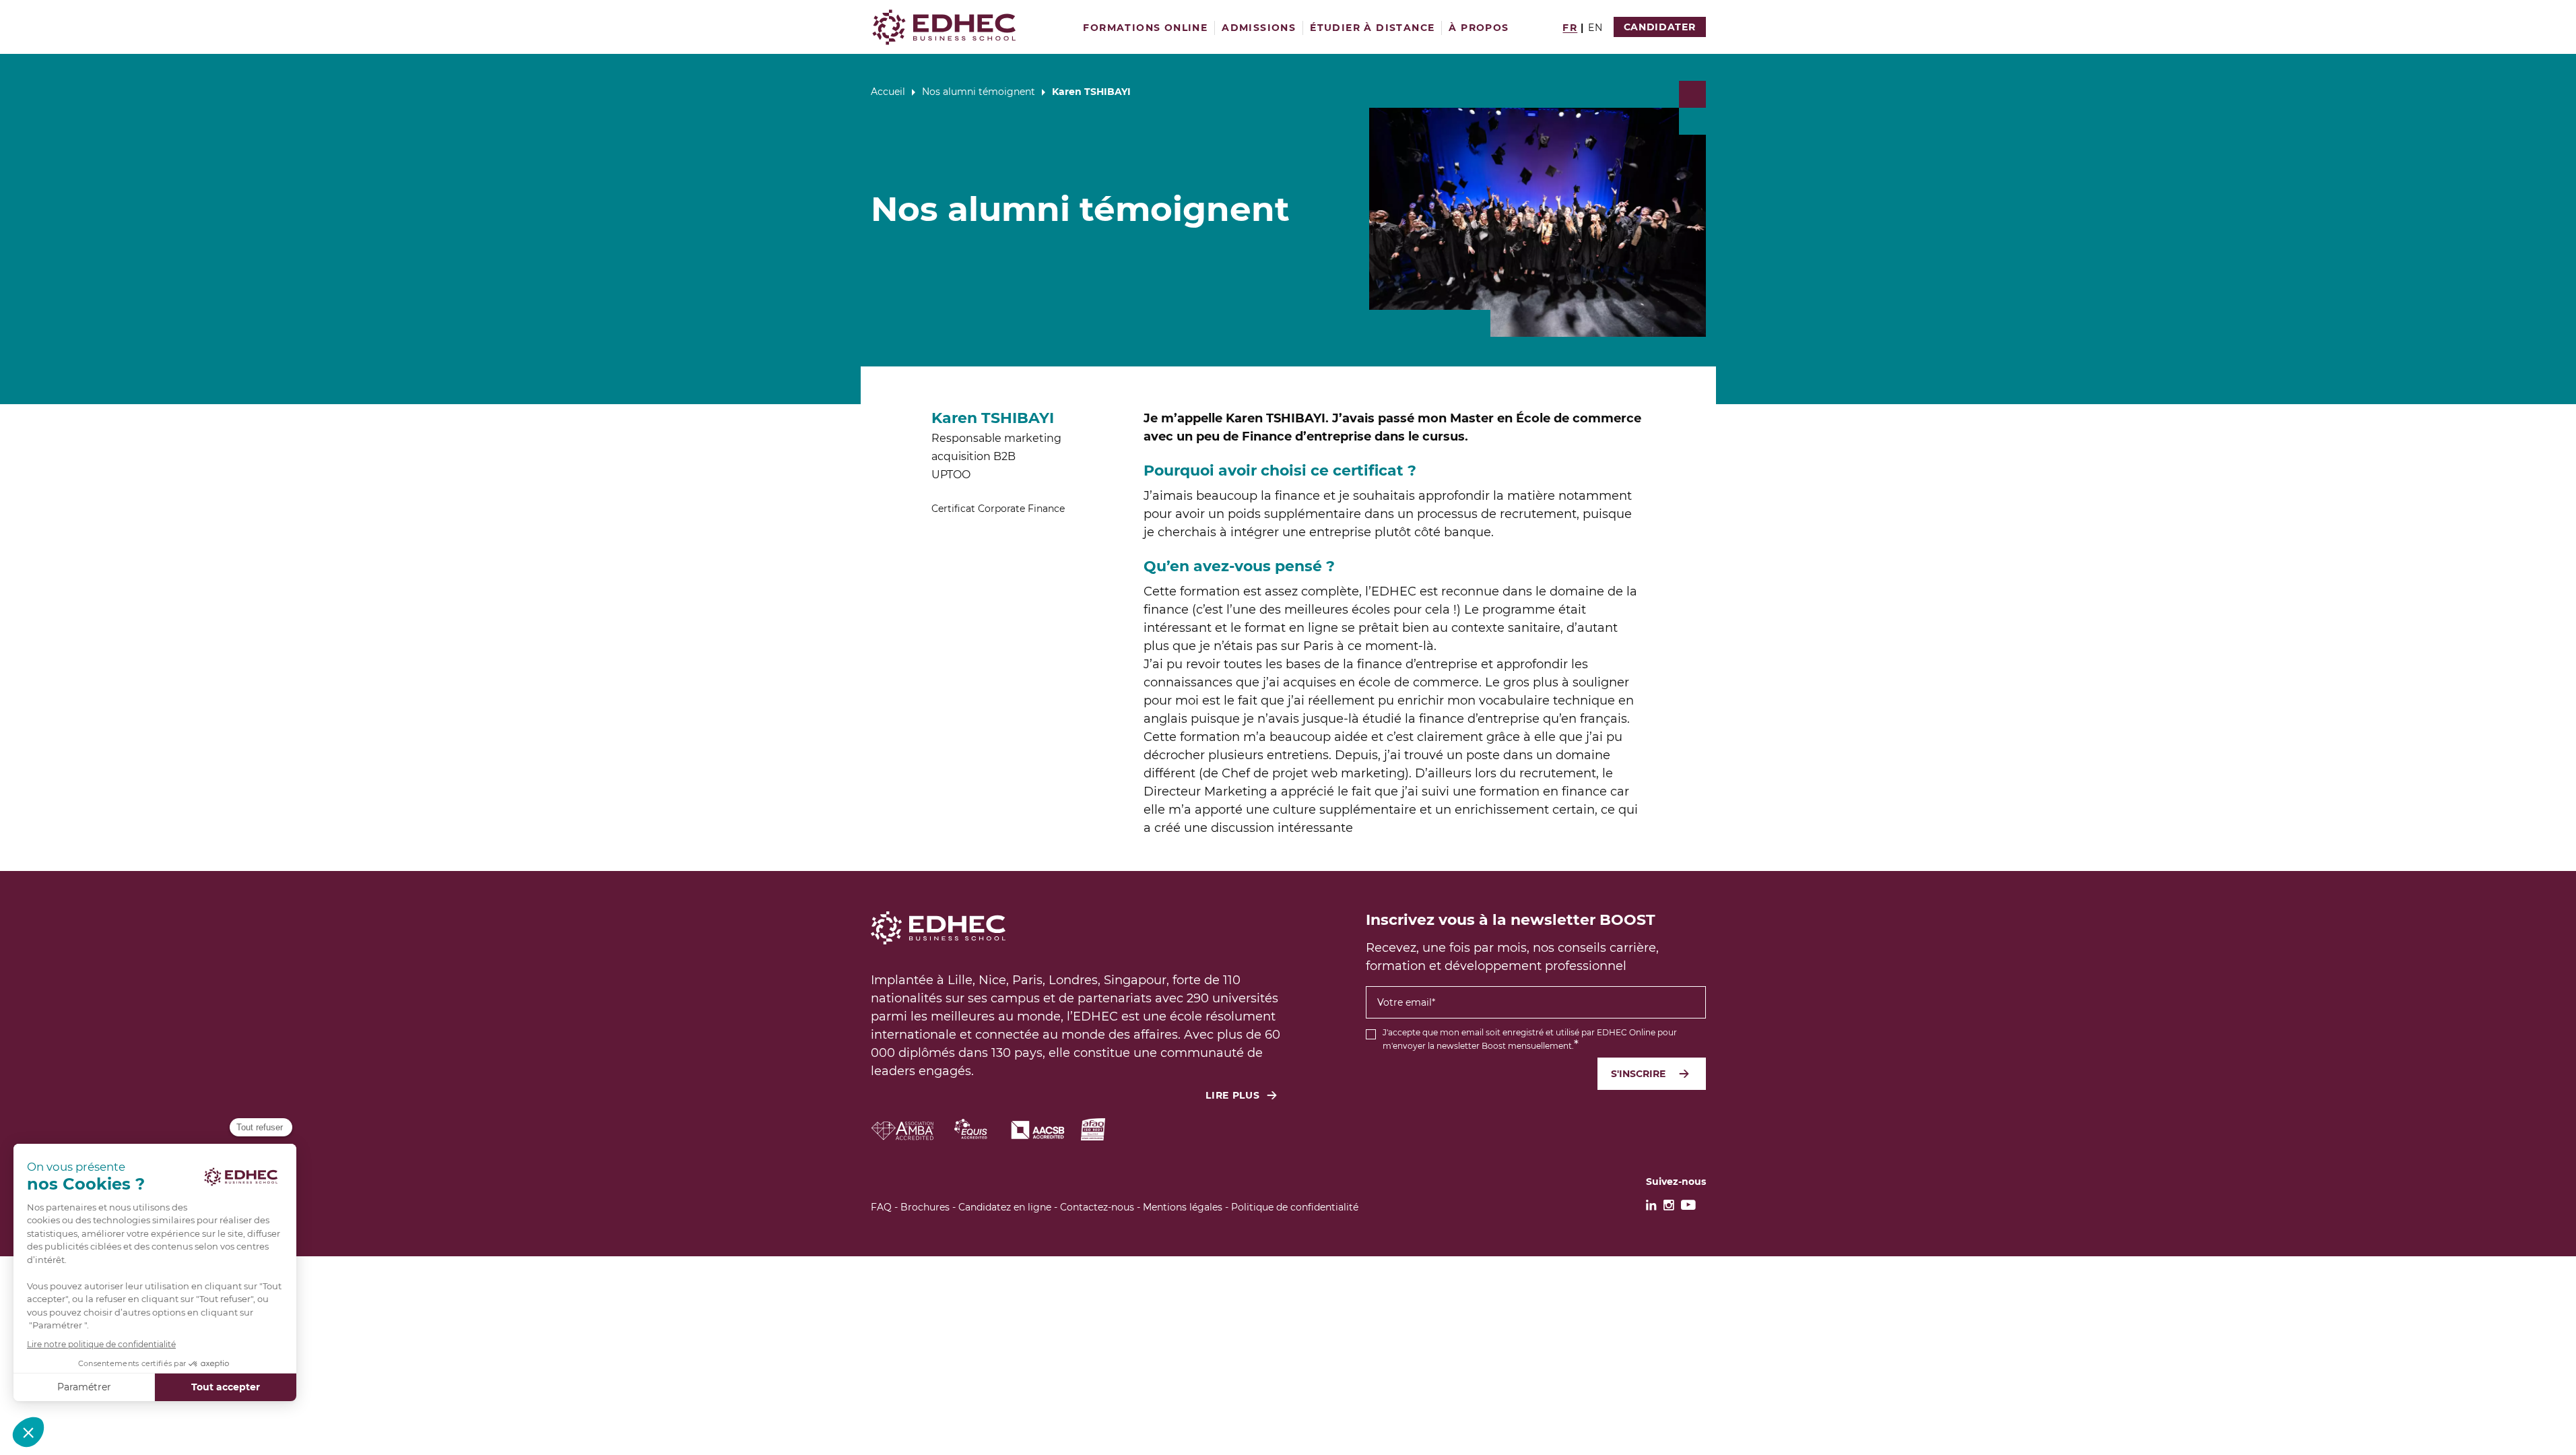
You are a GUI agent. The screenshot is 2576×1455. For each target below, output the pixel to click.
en (1596, 28)
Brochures (925, 1207)
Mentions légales (1183, 1207)
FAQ (881, 1207)
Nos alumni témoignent (979, 92)
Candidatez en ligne (1005, 1207)
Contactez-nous (1097, 1207)
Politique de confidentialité (1295, 1207)
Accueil (888, 92)
